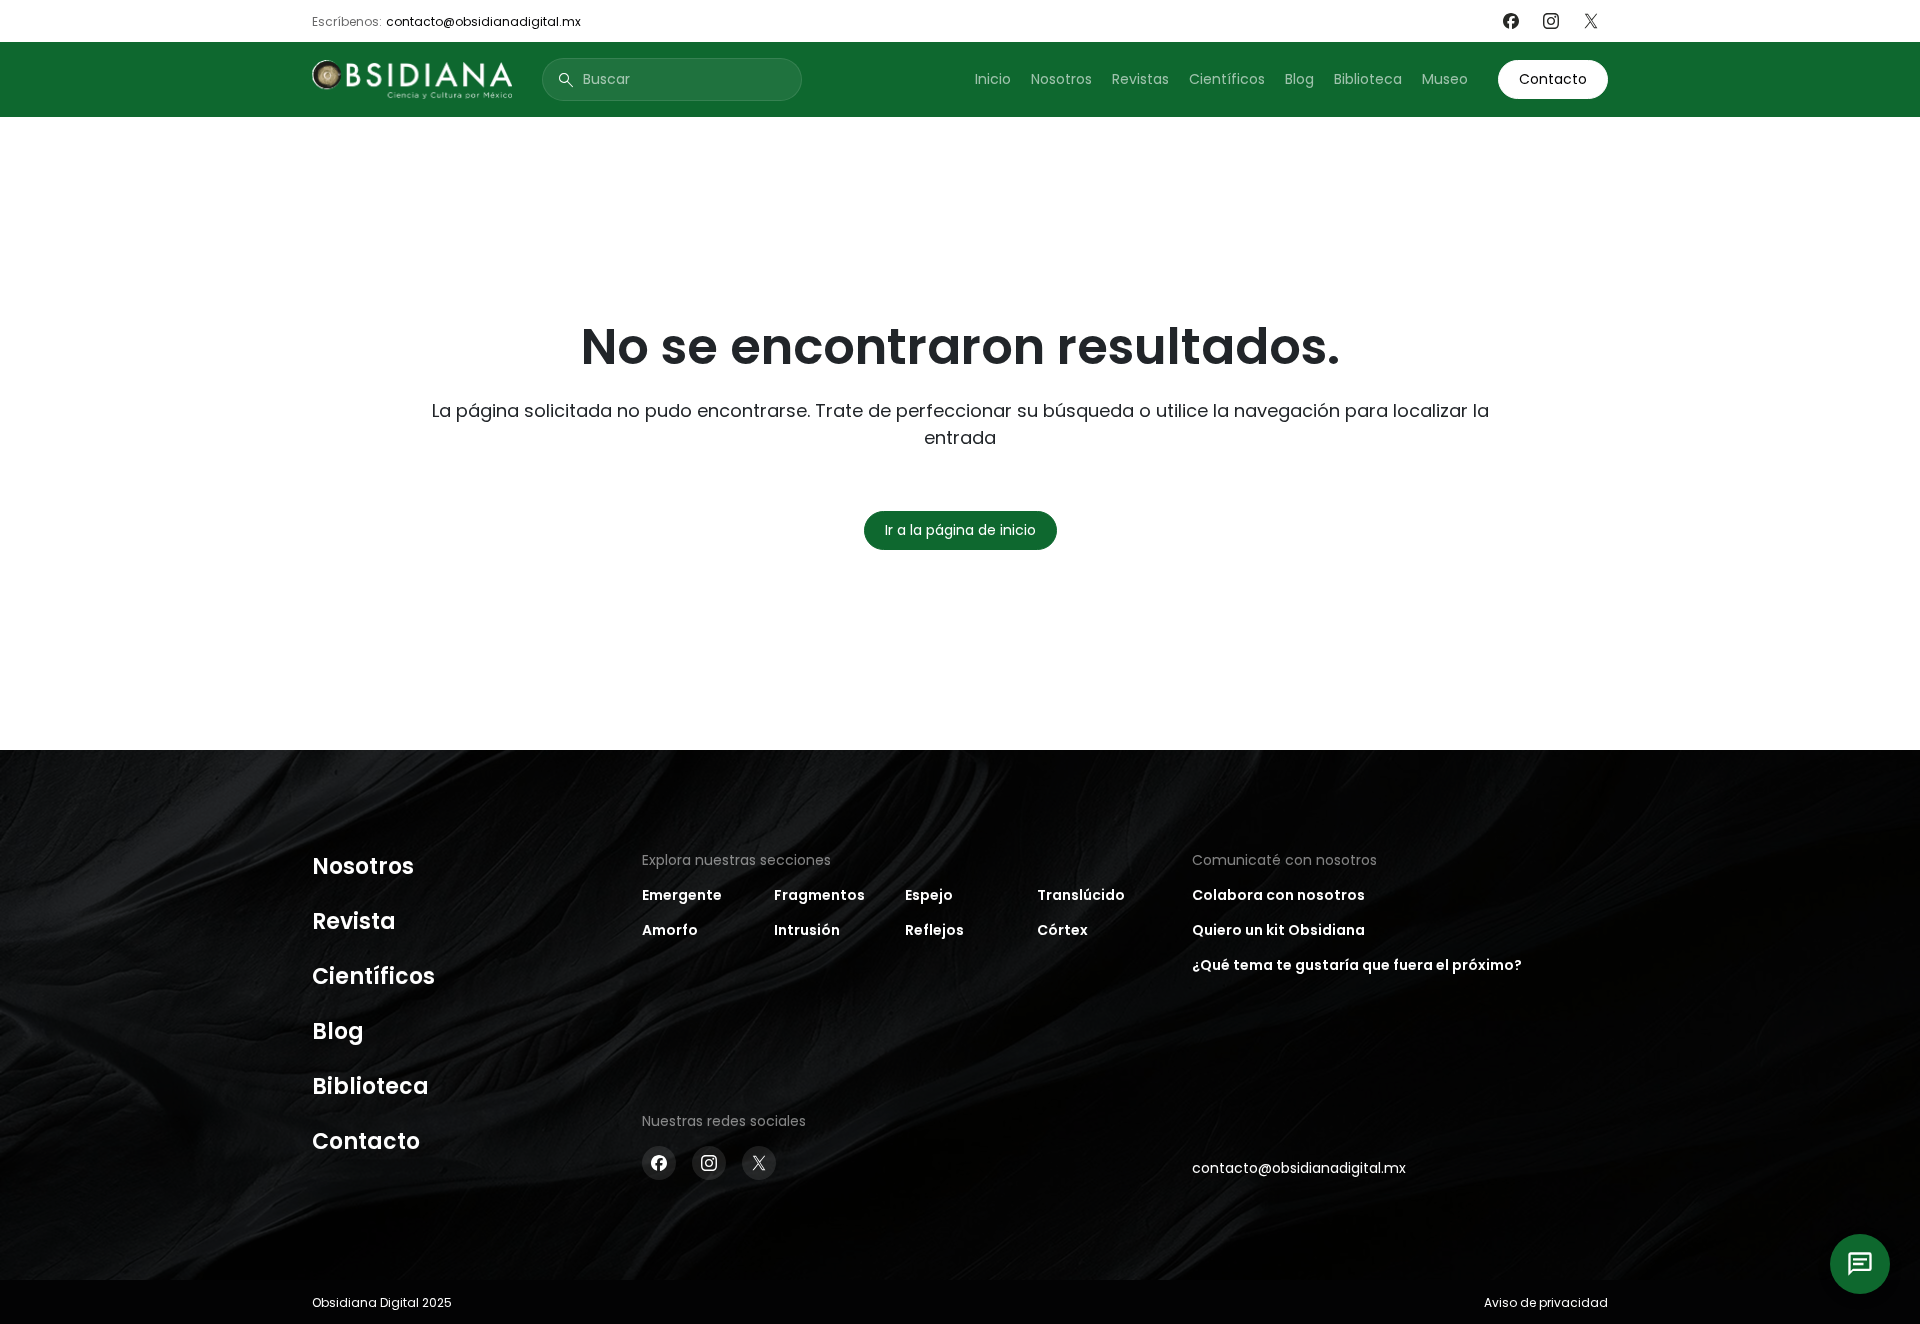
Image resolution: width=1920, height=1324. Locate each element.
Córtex (1062, 930)
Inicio (993, 79)
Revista (354, 921)
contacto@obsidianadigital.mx (483, 21)
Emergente (682, 895)
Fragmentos (819, 895)
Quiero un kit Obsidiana (1278, 930)
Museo (1445, 79)
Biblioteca (1368, 79)
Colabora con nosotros (1278, 895)
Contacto (1553, 79)
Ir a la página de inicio (960, 530)
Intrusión (807, 930)
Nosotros (1061, 79)
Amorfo (670, 930)
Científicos (1227, 79)
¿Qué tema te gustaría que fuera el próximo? (1357, 965)
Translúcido (1081, 895)
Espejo (929, 895)
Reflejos (934, 930)
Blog (1299, 79)
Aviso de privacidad (1546, 1302)
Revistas (1140, 79)
